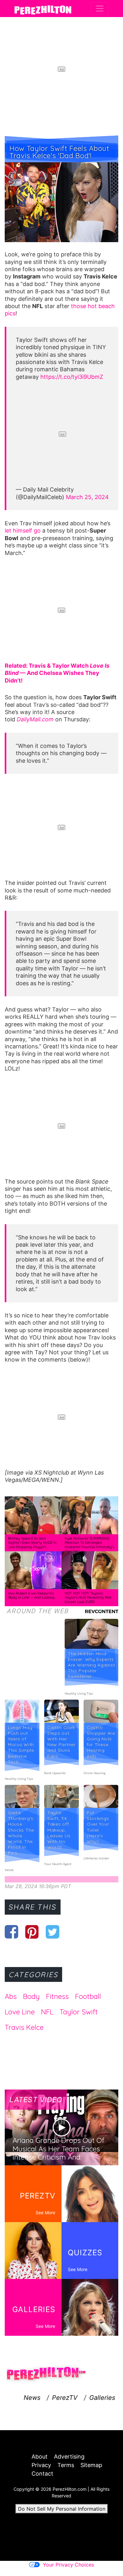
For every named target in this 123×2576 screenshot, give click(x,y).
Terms (66, 2465)
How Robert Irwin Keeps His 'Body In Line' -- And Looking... (32, 1595)
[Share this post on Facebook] (12, 1932)
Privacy (41, 2465)
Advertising (69, 2457)
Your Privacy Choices (68, 2565)
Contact (42, 2474)
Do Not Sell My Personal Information (62, 2509)
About (40, 2457)
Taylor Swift (79, 2012)
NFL (47, 2012)
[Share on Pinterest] (32, 1932)
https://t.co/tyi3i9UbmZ (72, 377)
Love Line (20, 2012)
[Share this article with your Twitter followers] (53, 1932)
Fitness (57, 1996)
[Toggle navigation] (100, 9)
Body (31, 1996)
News (32, 2398)
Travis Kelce (24, 2027)
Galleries (102, 2398)
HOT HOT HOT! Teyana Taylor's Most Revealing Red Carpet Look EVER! (88, 1598)
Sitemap (91, 2465)
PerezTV (65, 2398)
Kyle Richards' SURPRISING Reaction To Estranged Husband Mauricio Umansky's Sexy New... (89, 1545)
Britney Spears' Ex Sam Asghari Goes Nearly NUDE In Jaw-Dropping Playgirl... (32, 1543)
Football (88, 1996)
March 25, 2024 (87, 497)
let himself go (23, 531)
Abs (11, 1996)
